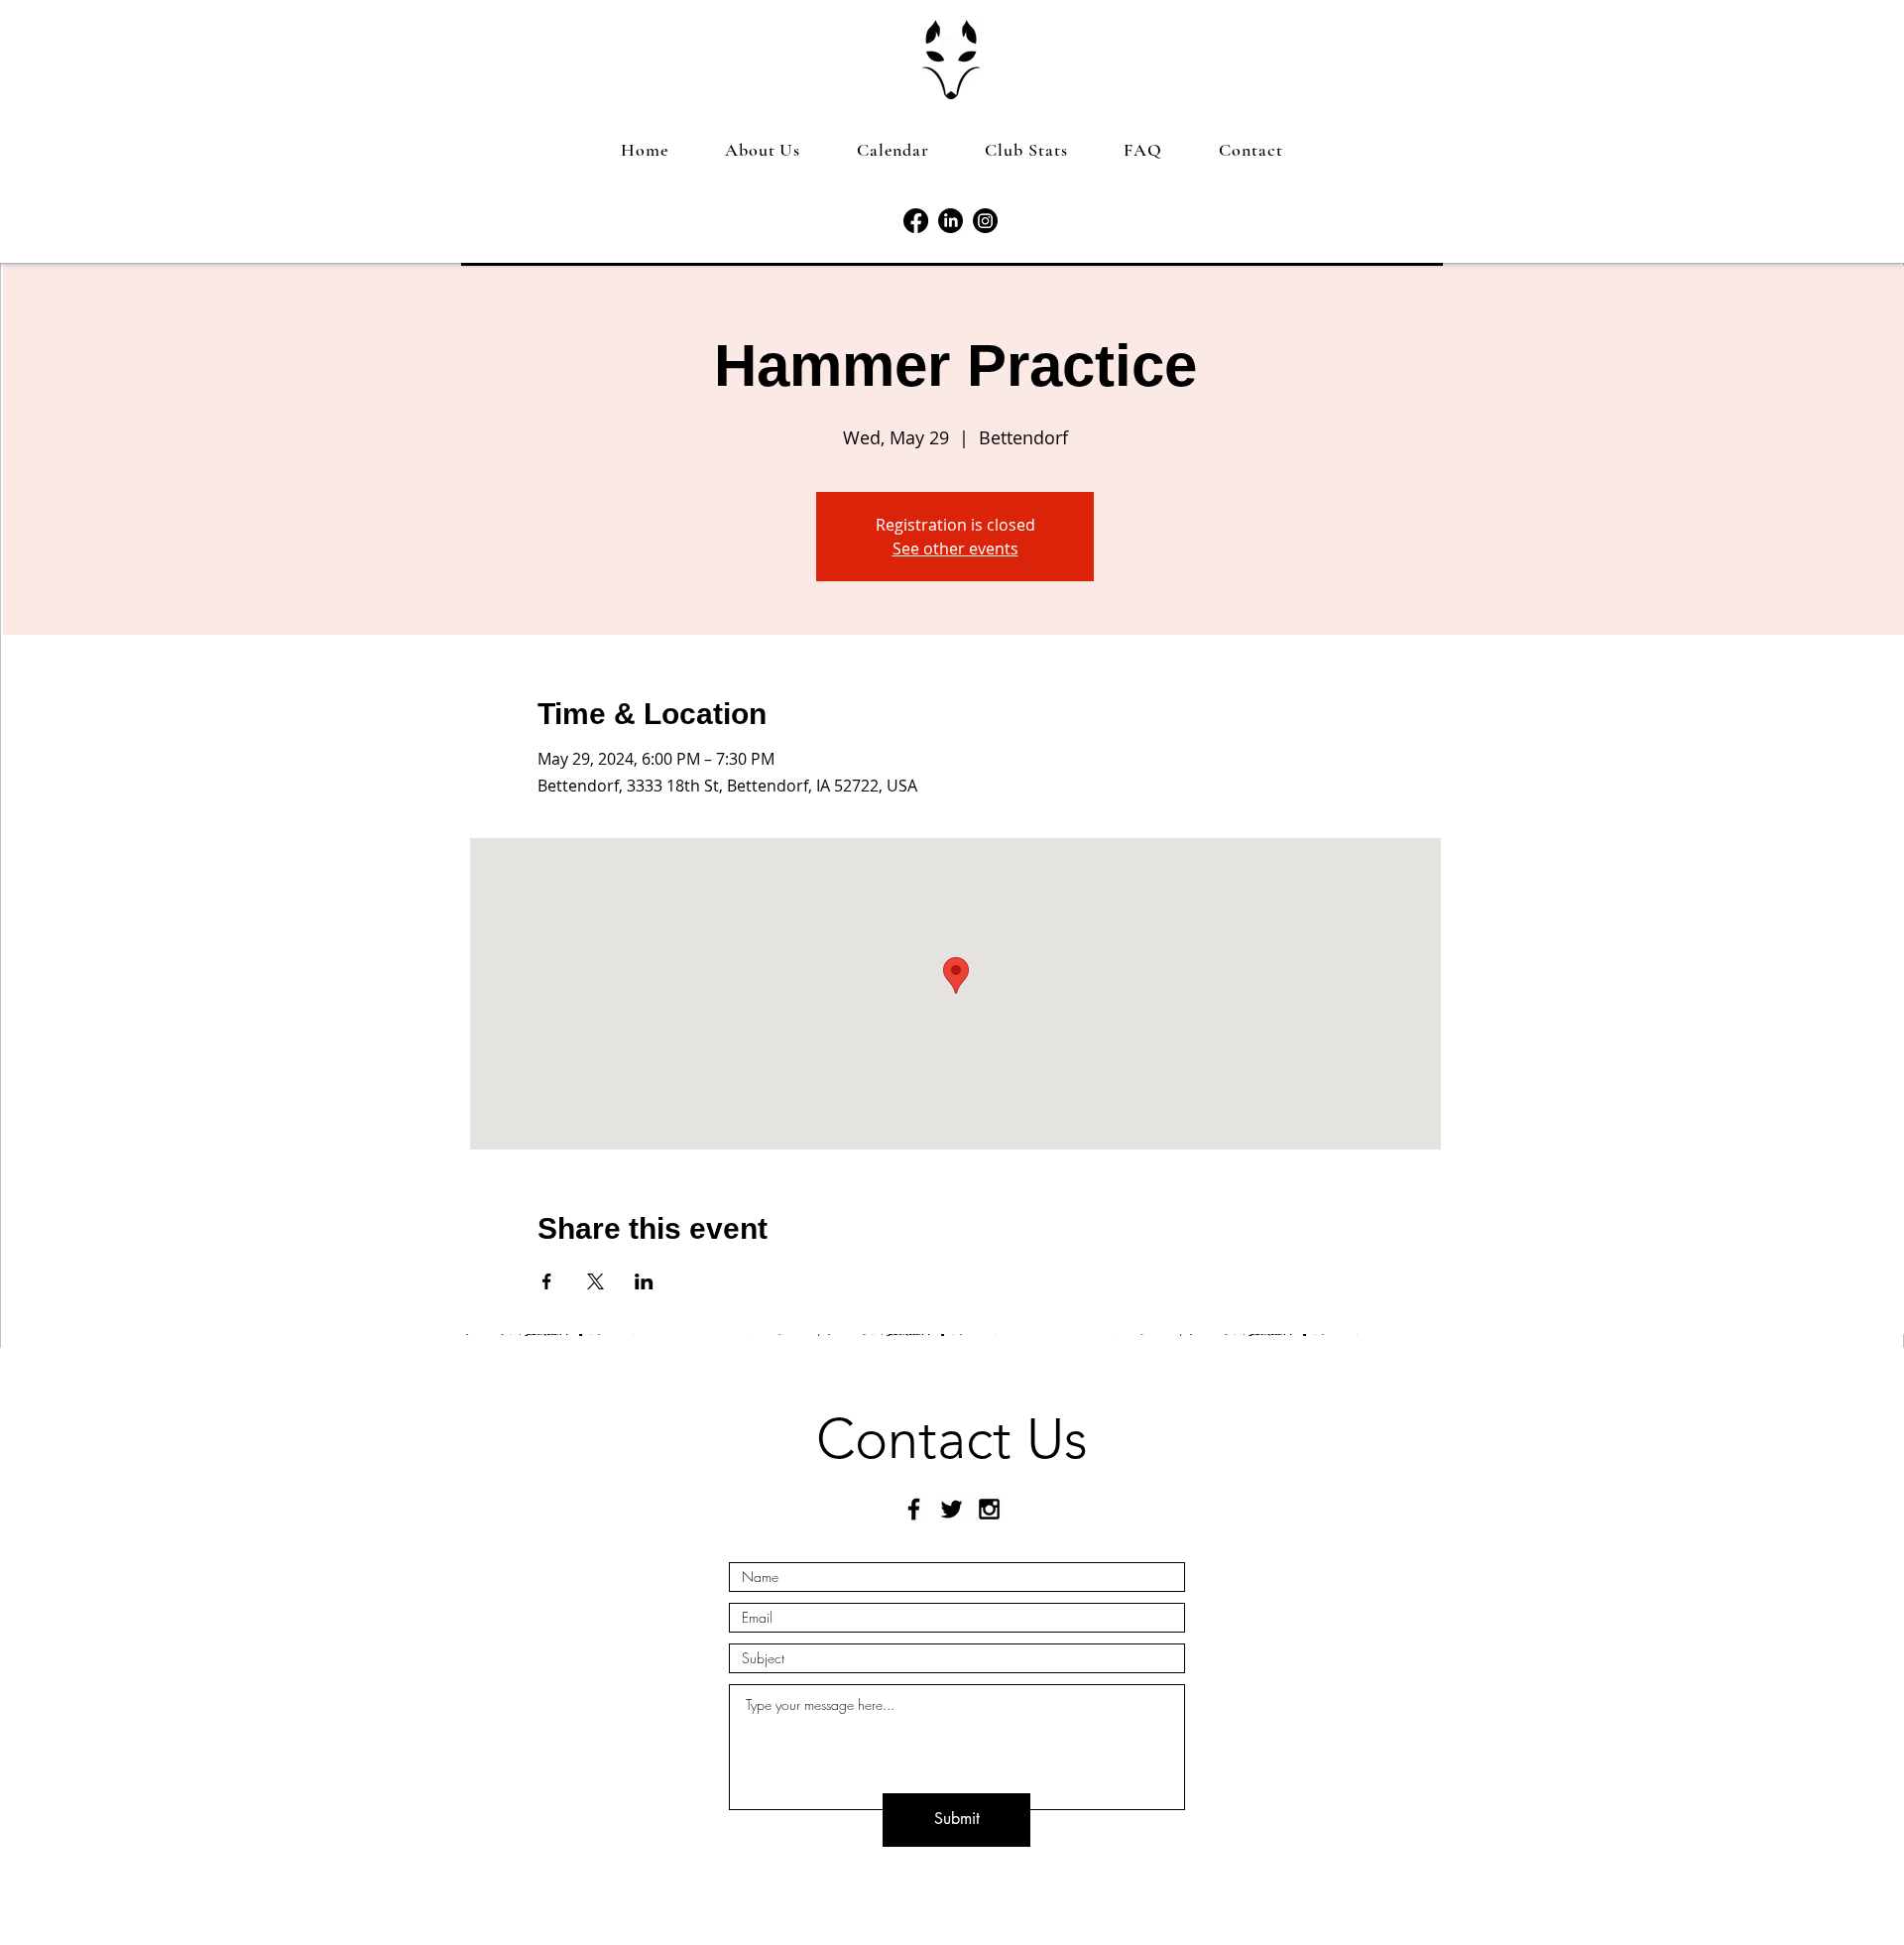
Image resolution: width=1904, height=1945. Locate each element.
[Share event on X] (595, 1281)
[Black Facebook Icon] (914, 1509)
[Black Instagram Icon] (989, 1509)
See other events (955, 548)
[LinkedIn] (951, 221)
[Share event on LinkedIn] (644, 1281)
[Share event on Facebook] (547, 1281)
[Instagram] (985, 221)
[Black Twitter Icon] (952, 1509)
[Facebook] (916, 221)
